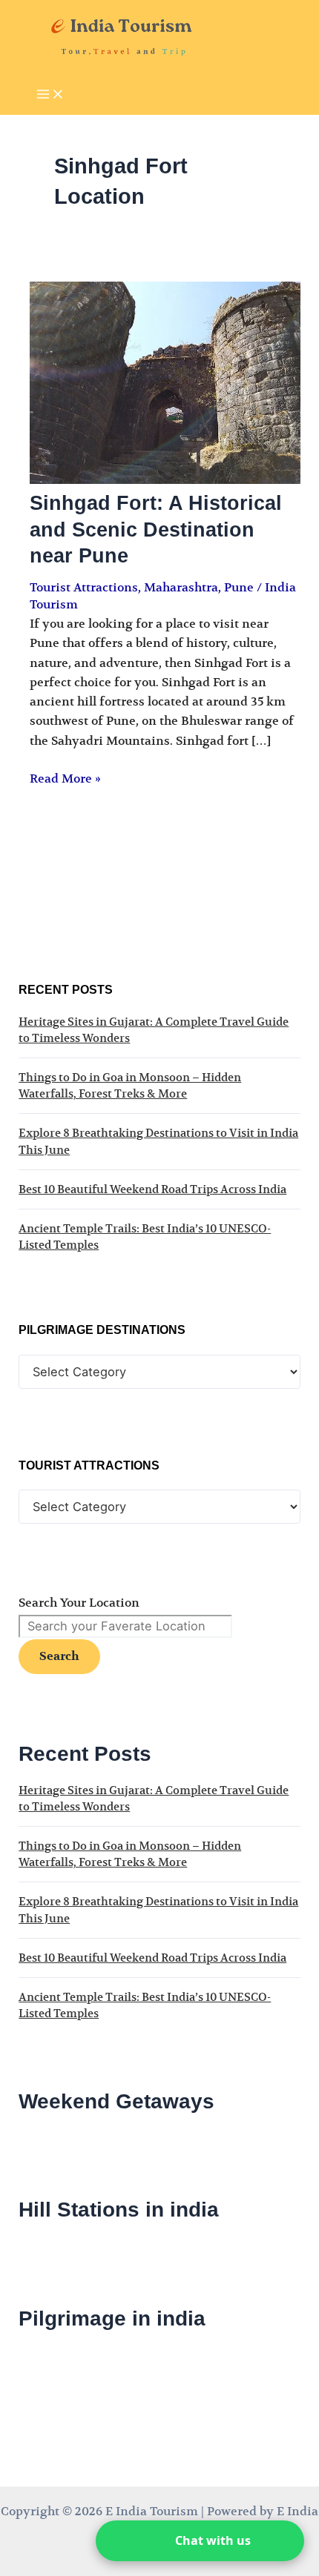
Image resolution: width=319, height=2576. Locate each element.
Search (59, 1656)
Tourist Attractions (84, 588)
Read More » (65, 779)
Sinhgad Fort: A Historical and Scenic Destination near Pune (156, 529)
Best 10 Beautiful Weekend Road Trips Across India (152, 1189)
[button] (200, 2541)
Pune (239, 588)
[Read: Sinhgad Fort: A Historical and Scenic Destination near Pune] (165, 480)
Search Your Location (79, 1603)
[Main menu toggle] (50, 95)
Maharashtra (181, 588)
